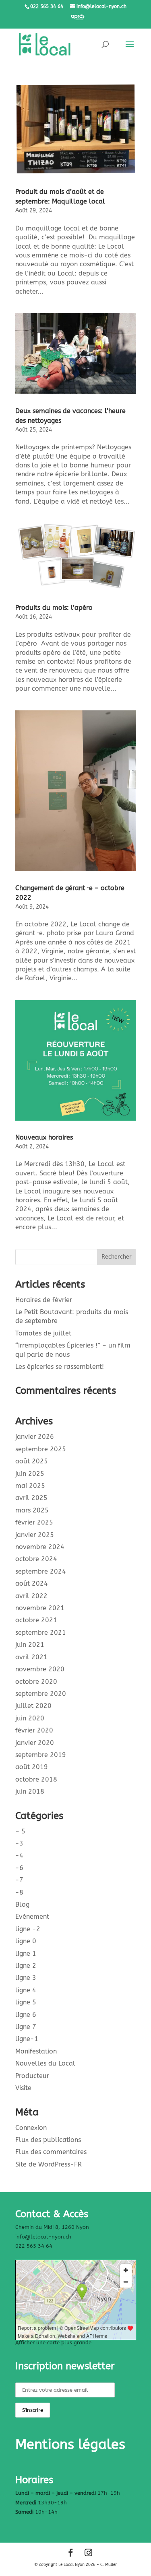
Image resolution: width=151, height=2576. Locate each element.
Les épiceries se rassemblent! (60, 1367)
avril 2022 (31, 1596)
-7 (19, 1880)
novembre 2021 (40, 1608)
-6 (19, 1868)
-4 (19, 1855)
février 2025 (34, 1522)
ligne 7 (26, 2027)
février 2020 (34, 1730)
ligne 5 (26, 2002)
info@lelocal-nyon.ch (43, 2237)
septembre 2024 (41, 1571)
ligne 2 (26, 1966)
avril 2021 (31, 1657)
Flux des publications (48, 2140)
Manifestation (36, 2051)
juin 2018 (30, 1791)
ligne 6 (26, 2015)
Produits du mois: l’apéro (54, 608)
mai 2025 (30, 1486)
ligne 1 (26, 1954)
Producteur (32, 2076)
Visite (23, 2088)
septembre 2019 (41, 1755)
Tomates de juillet (43, 1333)
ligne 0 (26, 1941)
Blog (22, 1904)
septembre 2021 (41, 1633)
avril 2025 (31, 1498)
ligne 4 (26, 1990)
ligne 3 (26, 1978)
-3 (19, 1843)
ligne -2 (28, 1929)
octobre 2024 (36, 1559)
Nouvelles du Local (45, 2063)
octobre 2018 (36, 1779)
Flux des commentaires (51, 2152)
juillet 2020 (33, 1706)
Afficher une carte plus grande (53, 2342)
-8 (19, 1892)
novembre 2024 (40, 1547)
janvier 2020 (35, 1743)
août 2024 (32, 1583)
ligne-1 (27, 2039)
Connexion (31, 2128)
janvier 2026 (35, 1437)
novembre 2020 (40, 1669)
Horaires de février (44, 1300)
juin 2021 (30, 1645)
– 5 (20, 1831)
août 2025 (32, 1461)
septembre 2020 (41, 1694)
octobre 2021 (36, 1620)
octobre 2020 (36, 1682)
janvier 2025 (35, 1535)
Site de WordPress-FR (49, 2164)
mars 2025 (32, 1510)
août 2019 (32, 1767)
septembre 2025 (41, 1449)
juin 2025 (30, 1474)
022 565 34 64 (34, 2246)
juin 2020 (30, 1718)
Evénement (32, 1917)
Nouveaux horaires (44, 1137)
